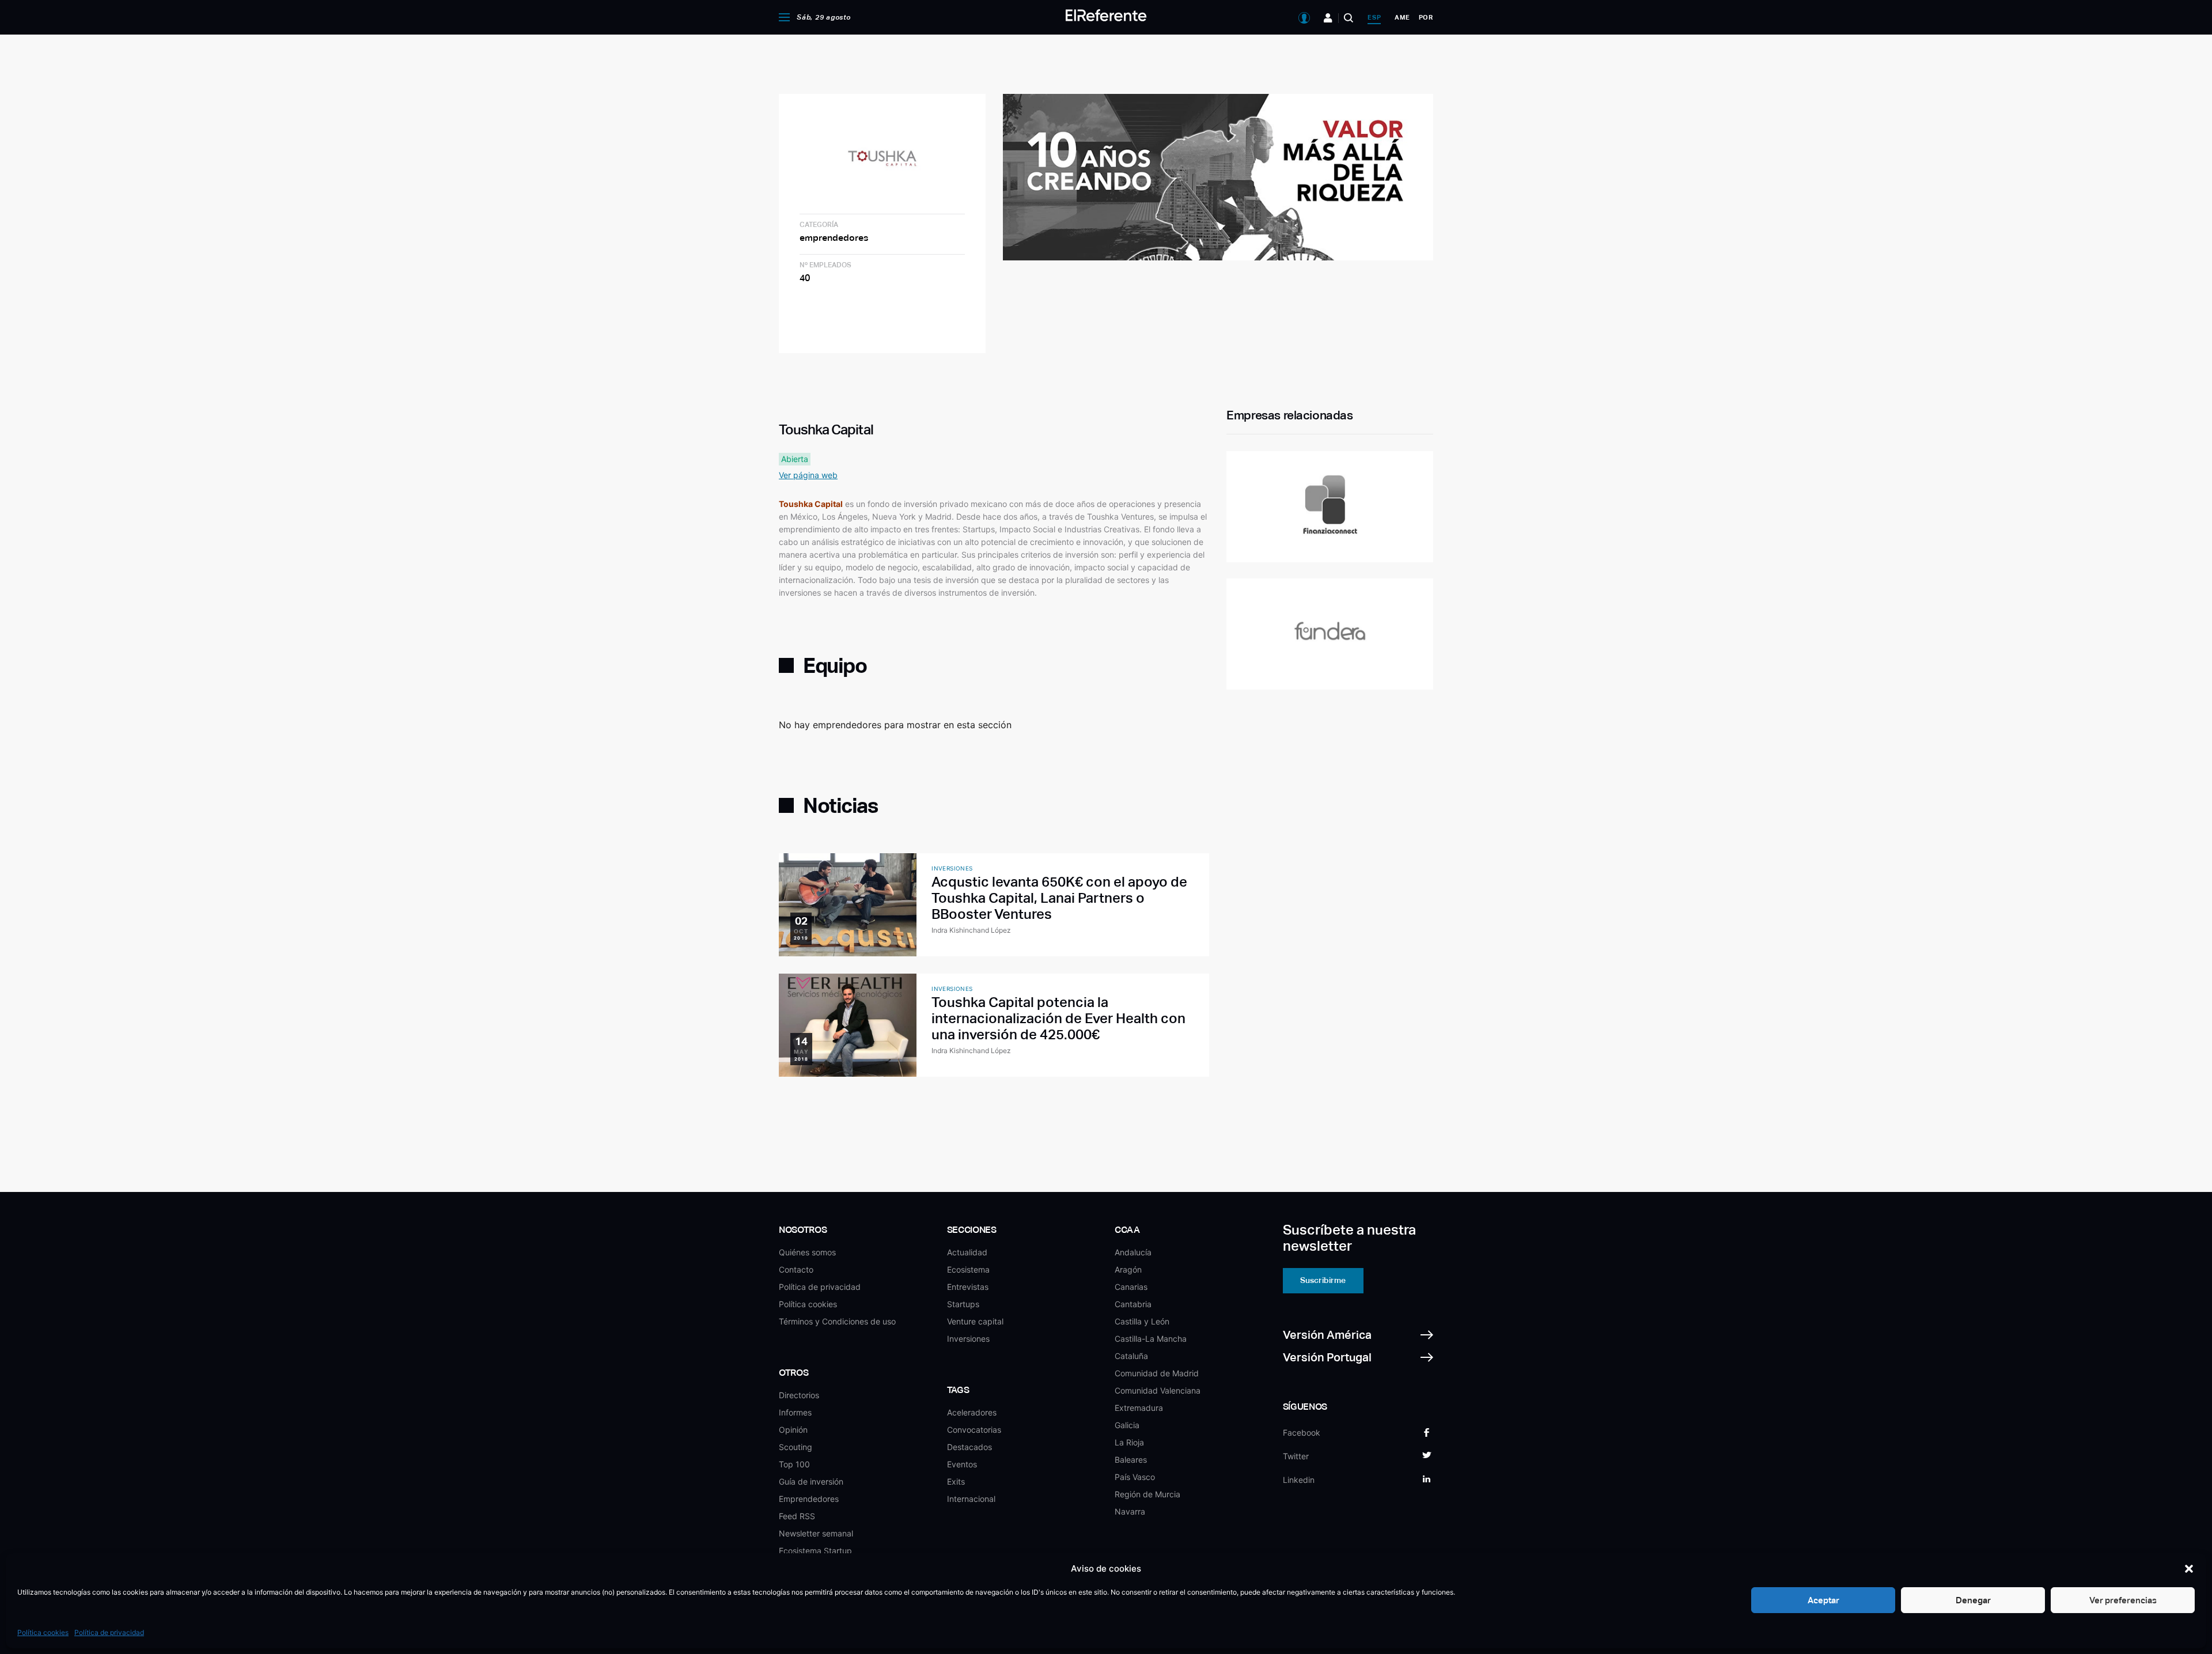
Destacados (969, 1447)
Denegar (1973, 1600)
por (1426, 17)
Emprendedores (809, 1499)
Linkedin (1299, 1480)
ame (1402, 17)
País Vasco (1135, 1477)
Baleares (1131, 1460)
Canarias (1131, 1287)
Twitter (1296, 1456)
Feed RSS (797, 1516)
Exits (956, 1481)
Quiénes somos (807, 1252)
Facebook (1302, 1432)
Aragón (1128, 1269)
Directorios (799, 1395)
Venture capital (975, 1321)
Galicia (1127, 1425)
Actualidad (967, 1252)
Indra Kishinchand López (971, 930)
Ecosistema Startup (815, 1551)
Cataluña (1131, 1356)
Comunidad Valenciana (1158, 1390)
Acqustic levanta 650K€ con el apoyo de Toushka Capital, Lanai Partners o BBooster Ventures (1059, 898)
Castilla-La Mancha (1151, 1339)
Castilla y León (1142, 1321)
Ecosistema (968, 1269)
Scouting (796, 1447)
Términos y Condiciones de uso (837, 1321)
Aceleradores (972, 1412)
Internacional (971, 1499)
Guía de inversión (811, 1481)
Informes (795, 1412)
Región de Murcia (1147, 1494)
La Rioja (1129, 1442)
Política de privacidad (109, 1632)
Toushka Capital (811, 504)
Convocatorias (974, 1430)
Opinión (793, 1430)
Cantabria (1133, 1304)
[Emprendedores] (1328, 18)
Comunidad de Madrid (1157, 1373)
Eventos (962, 1464)
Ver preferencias (2123, 1600)
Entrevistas (968, 1287)
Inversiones (968, 1339)
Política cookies (43, 1632)
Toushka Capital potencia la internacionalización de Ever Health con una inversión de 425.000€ (1058, 1018)
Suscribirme (1323, 1280)
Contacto (796, 1269)
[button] (2189, 1569)
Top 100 (794, 1464)
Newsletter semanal (816, 1533)
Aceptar (1823, 1600)
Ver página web (808, 475)
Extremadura (1139, 1408)
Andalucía (1133, 1252)
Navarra (1130, 1511)
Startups (963, 1304)
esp (1374, 17)
